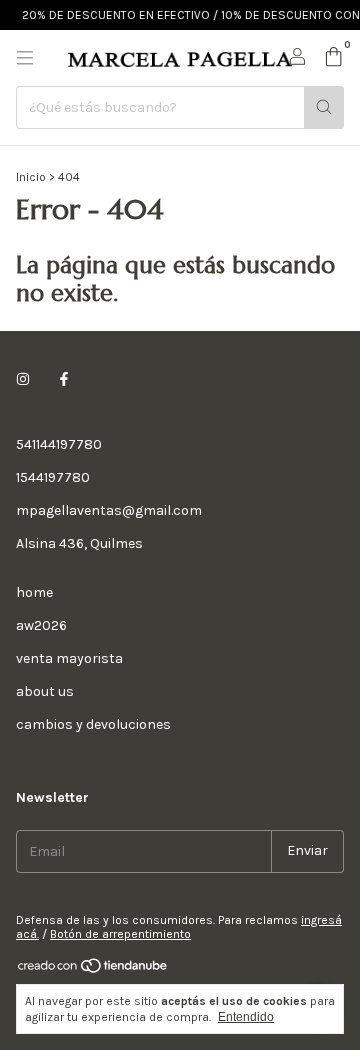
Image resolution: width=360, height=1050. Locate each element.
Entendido (246, 1017)
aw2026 (41, 625)
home (34, 592)
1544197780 (53, 477)
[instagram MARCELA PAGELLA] (23, 379)
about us (45, 691)
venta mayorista (69, 658)
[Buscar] (324, 107)
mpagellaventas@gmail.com (109, 510)
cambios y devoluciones (93, 724)
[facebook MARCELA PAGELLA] (64, 379)
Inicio (31, 177)
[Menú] (25, 58)
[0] (333, 58)
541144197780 (59, 444)
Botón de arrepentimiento (120, 934)
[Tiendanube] (93, 970)
